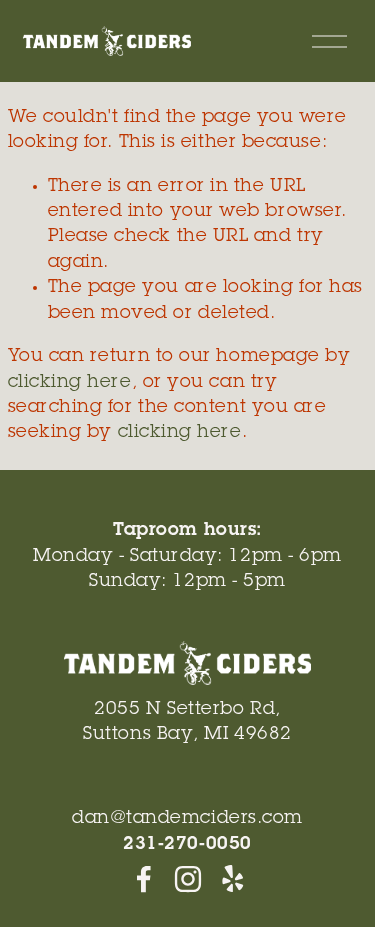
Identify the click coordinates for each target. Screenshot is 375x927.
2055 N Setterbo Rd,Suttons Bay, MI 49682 (187, 722)
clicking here (70, 383)
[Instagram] (188, 879)
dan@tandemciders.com (187, 819)
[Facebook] (144, 879)
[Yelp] (232, 879)
